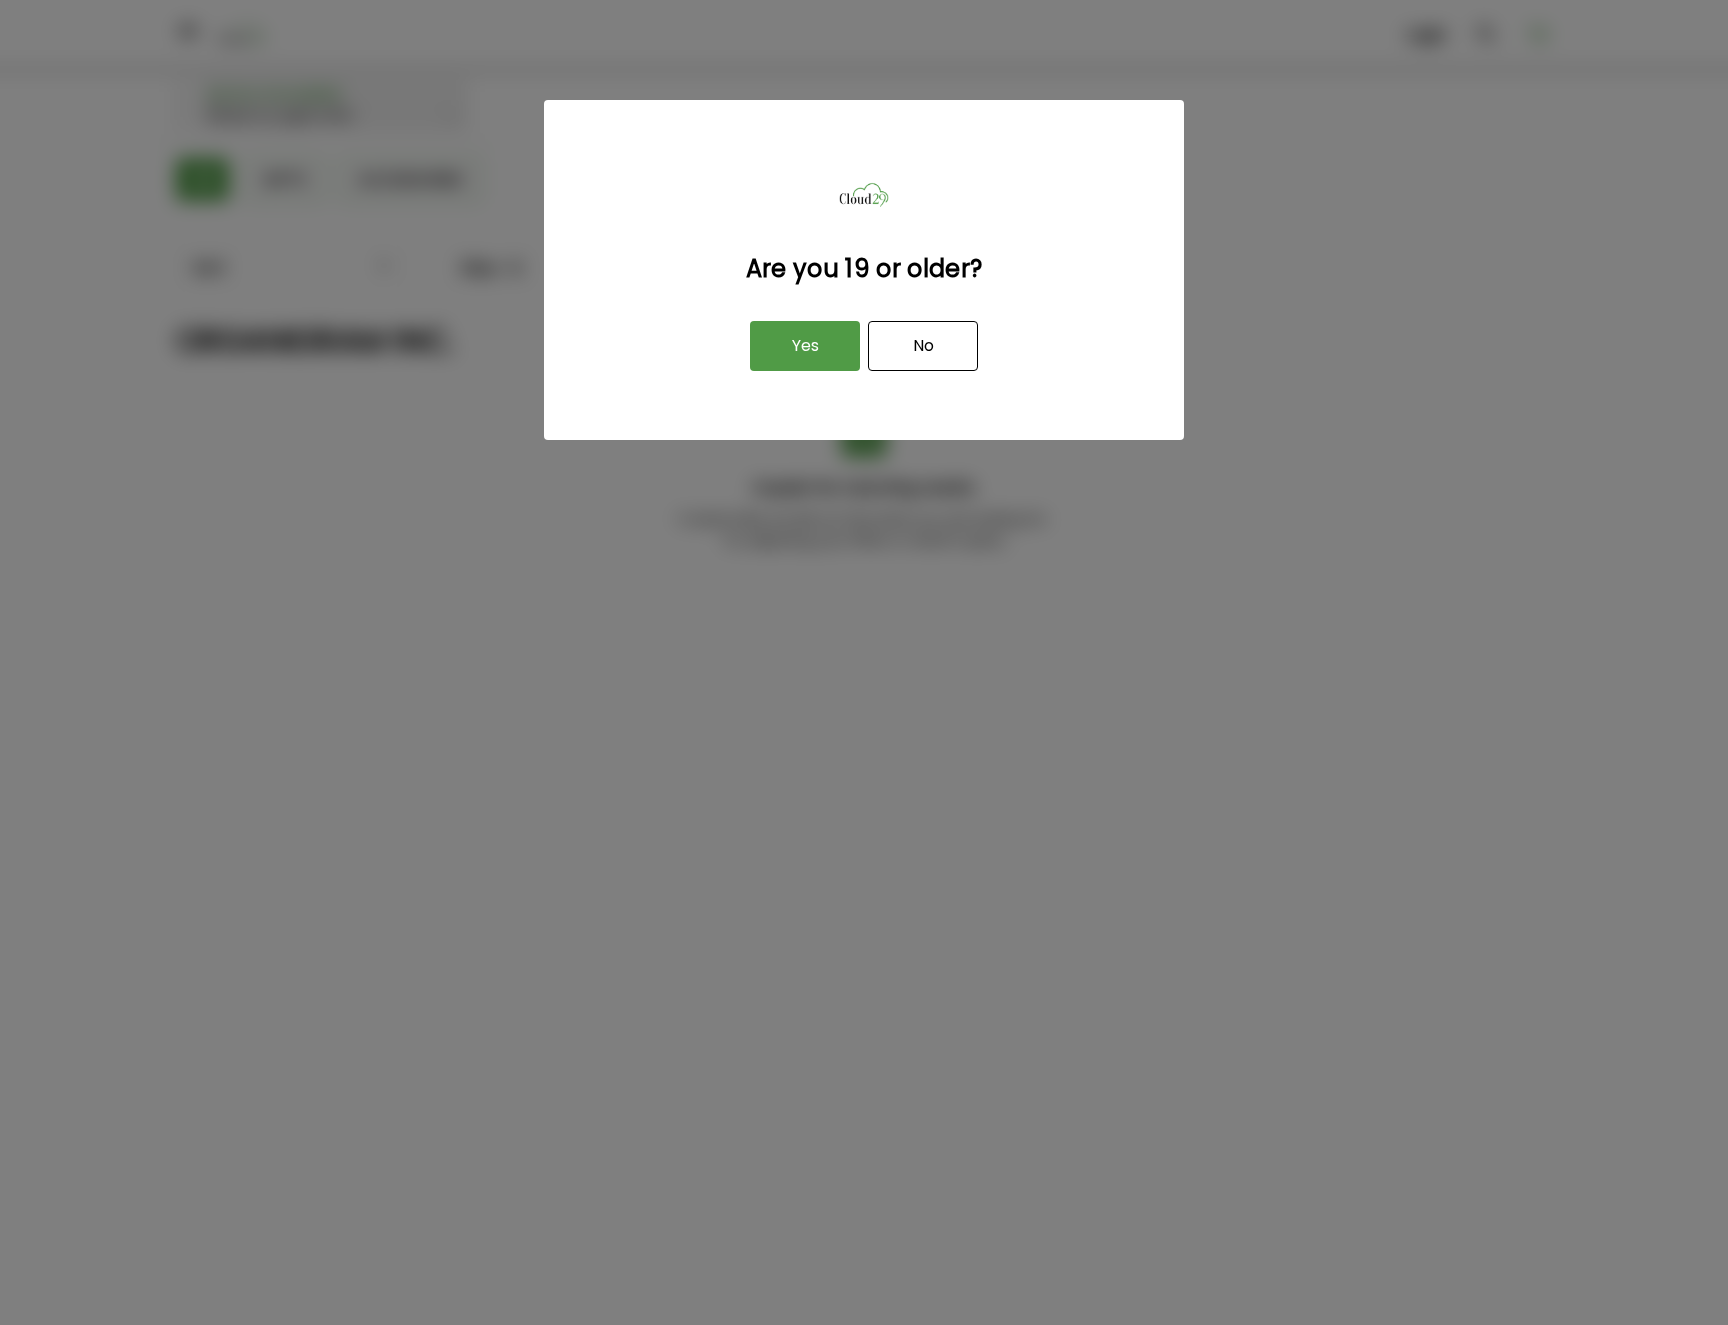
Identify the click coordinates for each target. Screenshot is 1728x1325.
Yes (805, 345)
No (923, 345)
